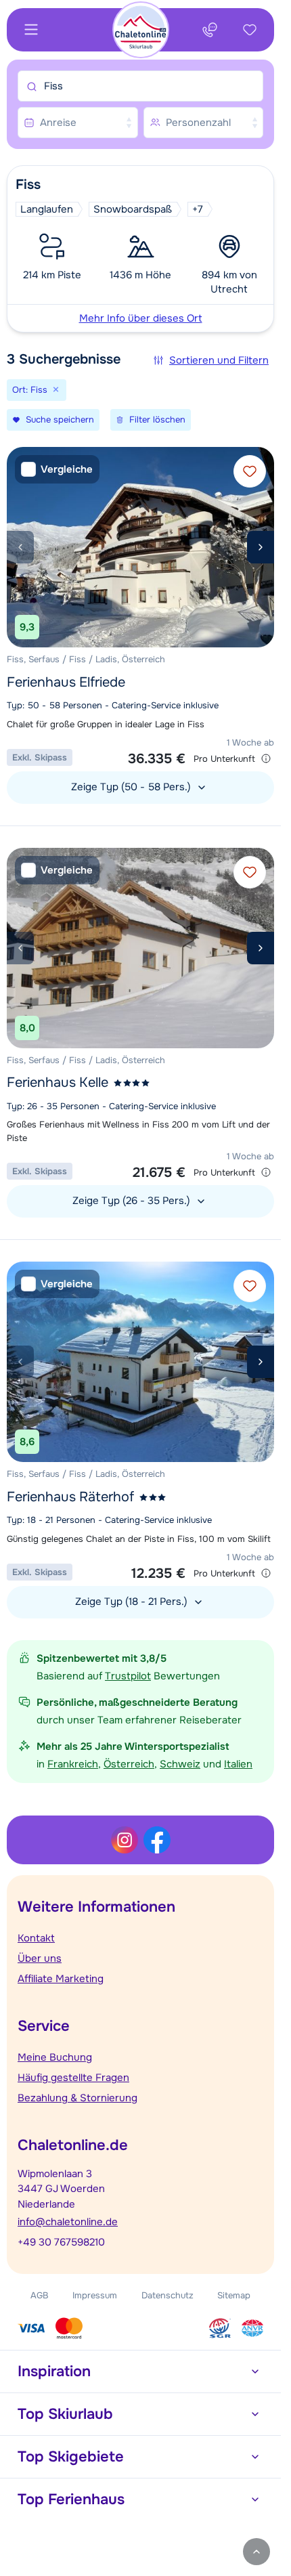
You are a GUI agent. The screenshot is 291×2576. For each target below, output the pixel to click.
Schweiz (180, 1764)
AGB (40, 2295)
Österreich (129, 1764)
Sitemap (234, 2295)
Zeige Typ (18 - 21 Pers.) (133, 1602)
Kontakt (36, 1938)
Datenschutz (167, 2295)
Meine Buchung (55, 2057)
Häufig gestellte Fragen (73, 2078)
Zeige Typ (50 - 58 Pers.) (132, 787)
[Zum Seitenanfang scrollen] (256, 2552)
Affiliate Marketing (61, 1979)
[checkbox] (57, 470)
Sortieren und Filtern (219, 360)
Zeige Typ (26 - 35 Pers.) (133, 1201)
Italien (238, 1764)
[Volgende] (261, 547)
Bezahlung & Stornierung (77, 2098)
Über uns (40, 1958)
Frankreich (73, 1764)
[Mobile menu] (31, 30)
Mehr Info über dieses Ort (141, 318)
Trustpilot (128, 1676)
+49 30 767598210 (61, 2242)
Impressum (95, 2295)
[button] (140, 249)
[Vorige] (20, 547)
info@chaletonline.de (68, 2222)
